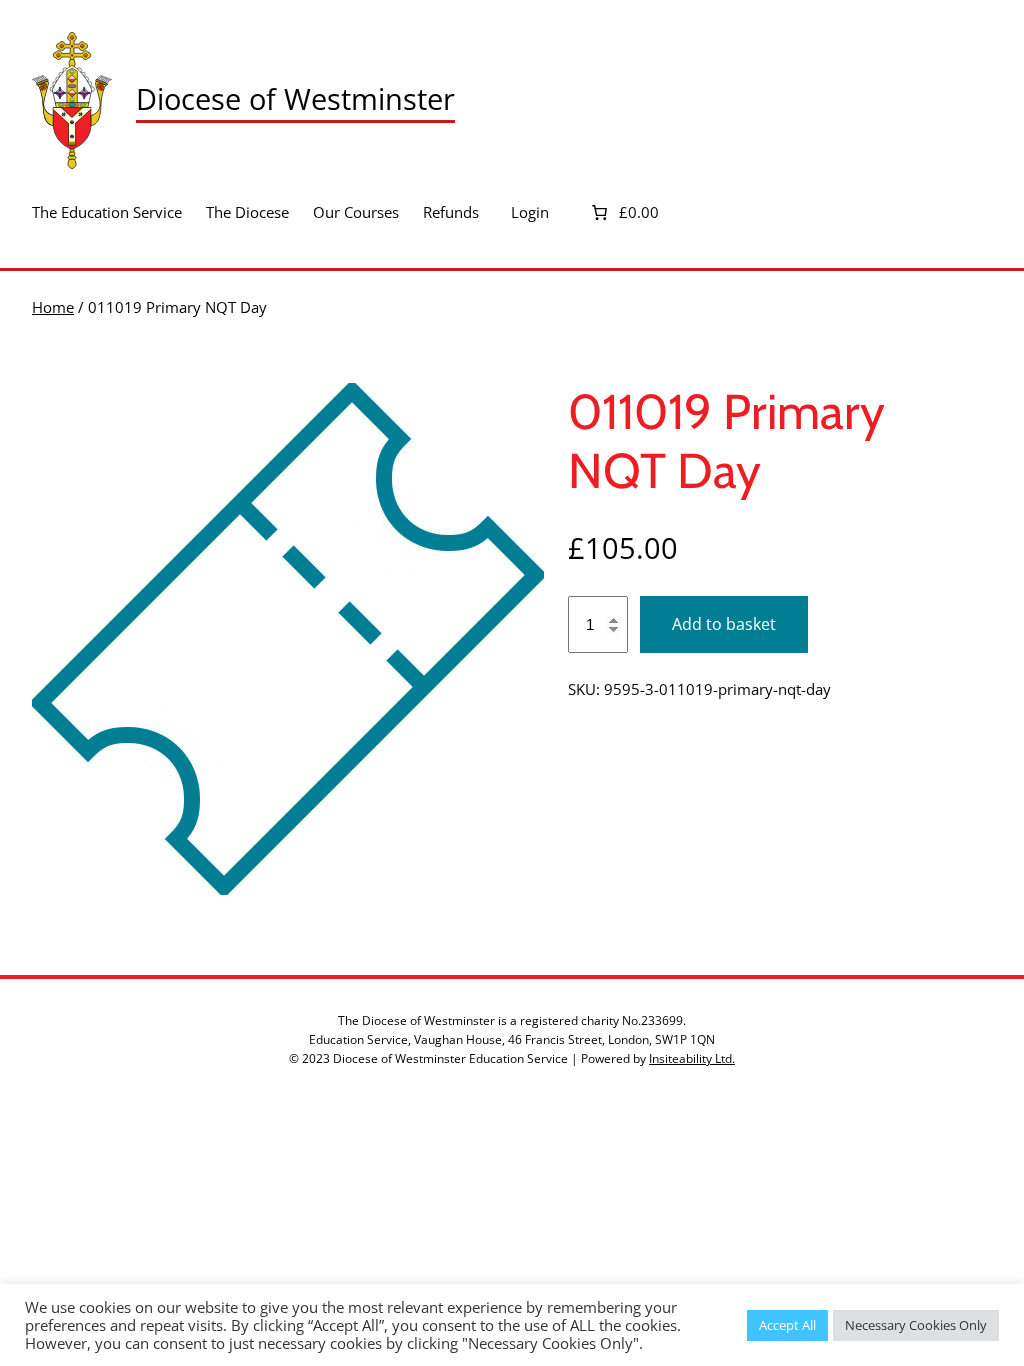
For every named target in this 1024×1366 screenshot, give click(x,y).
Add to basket (724, 624)
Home (53, 307)
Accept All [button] (787, 1325)
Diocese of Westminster (295, 99)
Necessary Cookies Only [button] (916, 1325)
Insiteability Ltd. (692, 1058)
